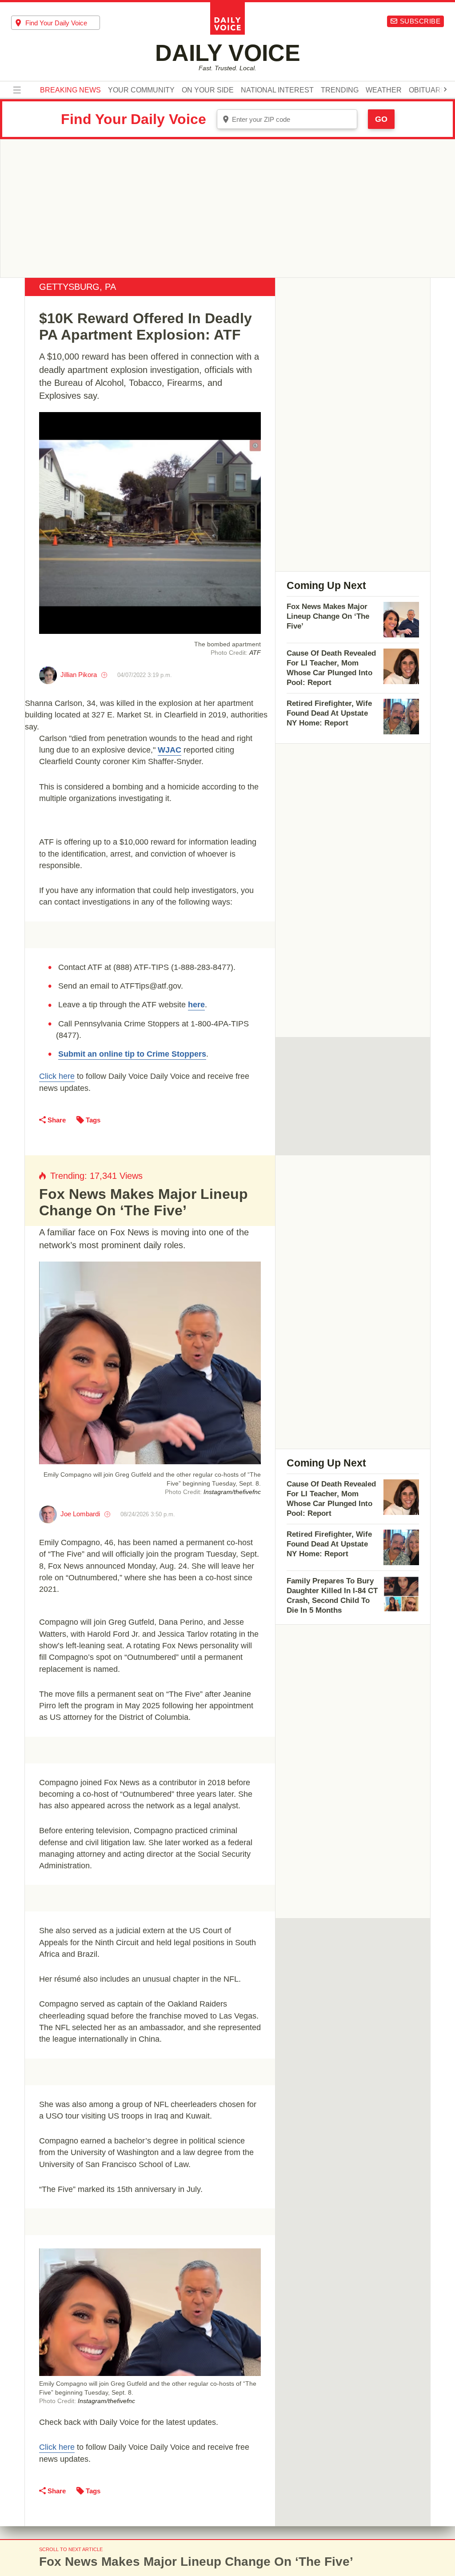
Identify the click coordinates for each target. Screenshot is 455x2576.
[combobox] (56, 23)
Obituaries (431, 90)
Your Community (141, 90)
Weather (384, 90)
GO (381, 119)
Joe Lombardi (80, 1514)
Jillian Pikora (79, 675)
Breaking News (70, 90)
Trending (340, 90)
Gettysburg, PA (78, 287)
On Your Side (208, 90)
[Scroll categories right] (445, 89)
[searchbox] (63, 23)
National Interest (277, 90)
